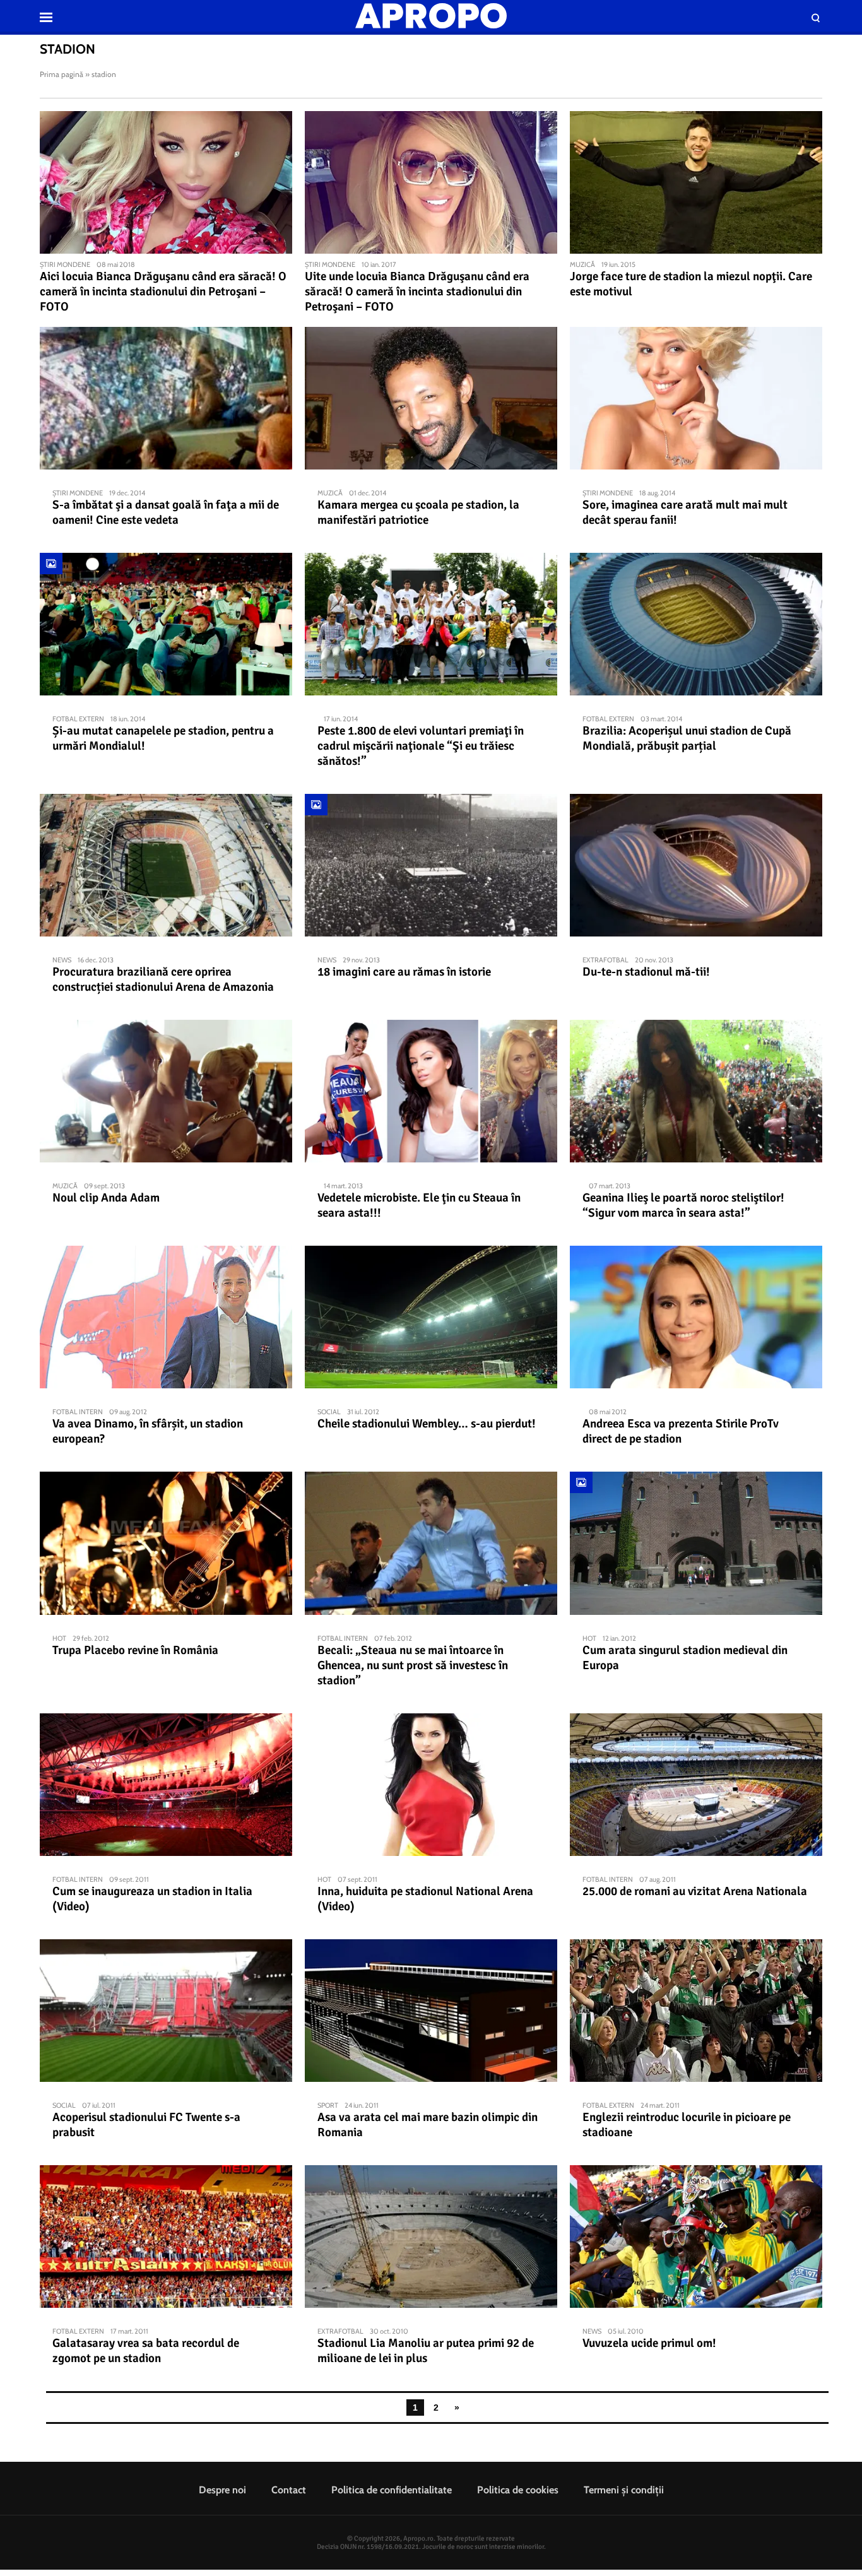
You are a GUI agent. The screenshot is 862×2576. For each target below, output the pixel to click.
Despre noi (222, 2490)
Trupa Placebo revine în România (135, 1650)
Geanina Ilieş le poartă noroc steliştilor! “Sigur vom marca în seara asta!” (683, 1205)
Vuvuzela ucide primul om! (649, 2343)
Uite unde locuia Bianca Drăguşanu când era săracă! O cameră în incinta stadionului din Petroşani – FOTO (417, 292)
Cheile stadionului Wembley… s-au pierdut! (427, 1424)
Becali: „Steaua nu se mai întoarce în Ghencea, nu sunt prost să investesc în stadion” (413, 1665)
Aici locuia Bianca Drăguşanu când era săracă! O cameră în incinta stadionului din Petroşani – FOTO (163, 292)
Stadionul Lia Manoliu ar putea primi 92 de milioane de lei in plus (426, 2351)
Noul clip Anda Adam (106, 1198)
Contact (289, 2490)
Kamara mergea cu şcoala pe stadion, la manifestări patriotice (418, 512)
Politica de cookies (518, 2490)
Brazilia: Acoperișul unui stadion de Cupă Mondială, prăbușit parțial (687, 738)
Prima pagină (62, 74)
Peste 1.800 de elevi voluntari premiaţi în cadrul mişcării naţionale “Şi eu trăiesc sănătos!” (421, 746)
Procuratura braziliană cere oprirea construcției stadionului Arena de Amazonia (163, 979)
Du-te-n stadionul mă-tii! (646, 972)
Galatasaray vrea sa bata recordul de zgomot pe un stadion (146, 2351)
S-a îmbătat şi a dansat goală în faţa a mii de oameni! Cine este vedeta (166, 512)
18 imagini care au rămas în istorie (404, 972)
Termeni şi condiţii (624, 2490)
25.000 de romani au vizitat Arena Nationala (695, 1891)
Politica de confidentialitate (392, 2490)
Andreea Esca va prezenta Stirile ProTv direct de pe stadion (681, 1431)
